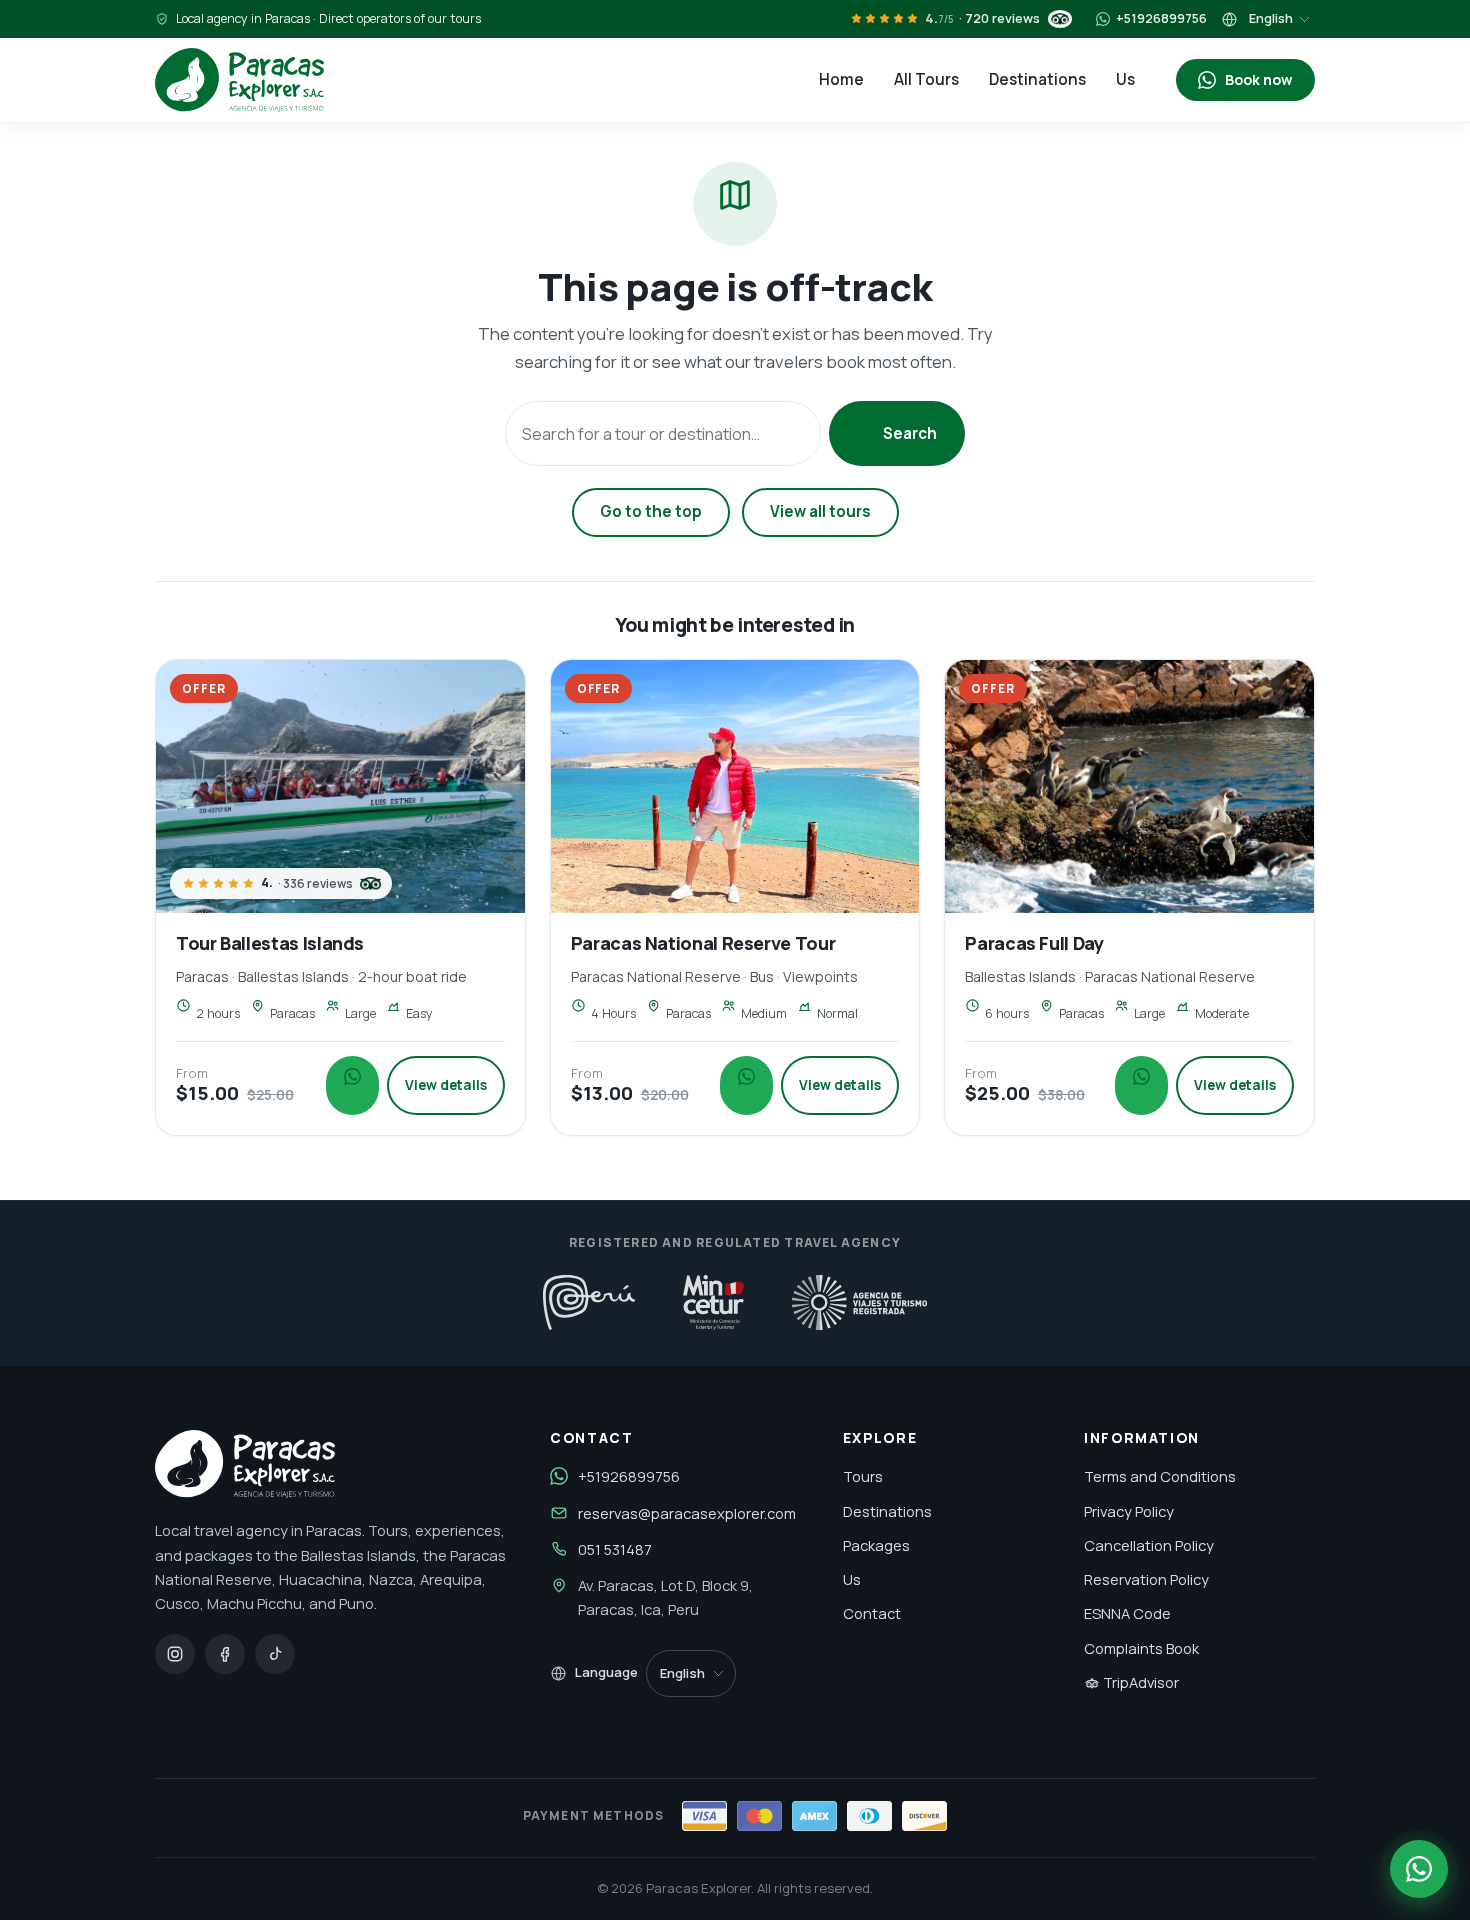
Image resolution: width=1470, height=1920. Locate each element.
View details (446, 1085)
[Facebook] (225, 1654)
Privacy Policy (1129, 1511)
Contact (872, 1613)
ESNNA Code (1127, 1613)
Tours (863, 1476)
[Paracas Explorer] (239, 80)
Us (1125, 79)
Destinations (1037, 79)
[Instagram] (175, 1654)
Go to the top (651, 511)
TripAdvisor (1139, 1682)
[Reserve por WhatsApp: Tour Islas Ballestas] (352, 1085)
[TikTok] (275, 1654)
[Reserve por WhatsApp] (1419, 1869)
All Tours (926, 79)
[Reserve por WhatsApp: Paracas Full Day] (1141, 1085)
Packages (876, 1545)
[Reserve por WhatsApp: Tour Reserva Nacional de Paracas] (746, 1085)
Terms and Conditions (1160, 1476)
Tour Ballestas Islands (270, 943)
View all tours (820, 511)
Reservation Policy (1146, 1579)
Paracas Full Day (1034, 943)
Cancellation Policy (1149, 1545)
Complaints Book (1141, 1648)
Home (841, 79)
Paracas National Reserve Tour (703, 943)
